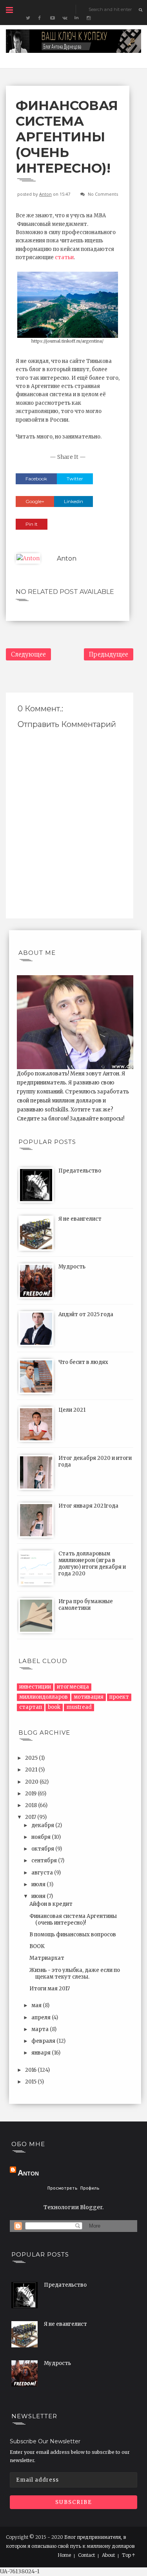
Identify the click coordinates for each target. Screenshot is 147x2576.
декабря (43, 1825)
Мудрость (72, 1267)
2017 (31, 1817)
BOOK (37, 1946)
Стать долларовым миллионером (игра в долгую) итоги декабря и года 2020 (92, 1564)
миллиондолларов (44, 1697)
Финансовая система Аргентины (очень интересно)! (73, 1919)
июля (39, 1884)
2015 (31, 2082)
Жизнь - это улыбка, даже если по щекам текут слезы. (75, 1973)
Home (64, 2555)
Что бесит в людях (83, 1362)
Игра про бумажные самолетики (86, 1605)
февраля (44, 2041)
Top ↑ (129, 2555)
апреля (42, 2018)
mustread (79, 1707)
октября (43, 1849)
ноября (42, 1837)
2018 (32, 1805)
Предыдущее (109, 654)
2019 (31, 1794)
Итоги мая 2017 (50, 1989)
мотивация (89, 1697)
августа (43, 1873)
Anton (45, 194)
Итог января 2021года (88, 1506)
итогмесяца (73, 1687)
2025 (32, 1758)
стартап (31, 1707)
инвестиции (35, 1687)
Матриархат (47, 1958)
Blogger (91, 2207)
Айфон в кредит (51, 1904)
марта (41, 2029)
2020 (32, 1782)
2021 (32, 1770)
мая (37, 2005)
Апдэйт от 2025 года (86, 1314)
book (54, 1707)
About (108, 2555)
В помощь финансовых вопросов (73, 1935)
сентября (45, 1861)
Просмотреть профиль (73, 2188)
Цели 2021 (72, 1410)
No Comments (103, 194)
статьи (64, 257)
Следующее (28, 654)
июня (39, 1896)
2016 (31, 2070)
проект (119, 1697)
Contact (86, 2555)
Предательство (80, 1171)
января (42, 2053)
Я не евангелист (80, 1219)
